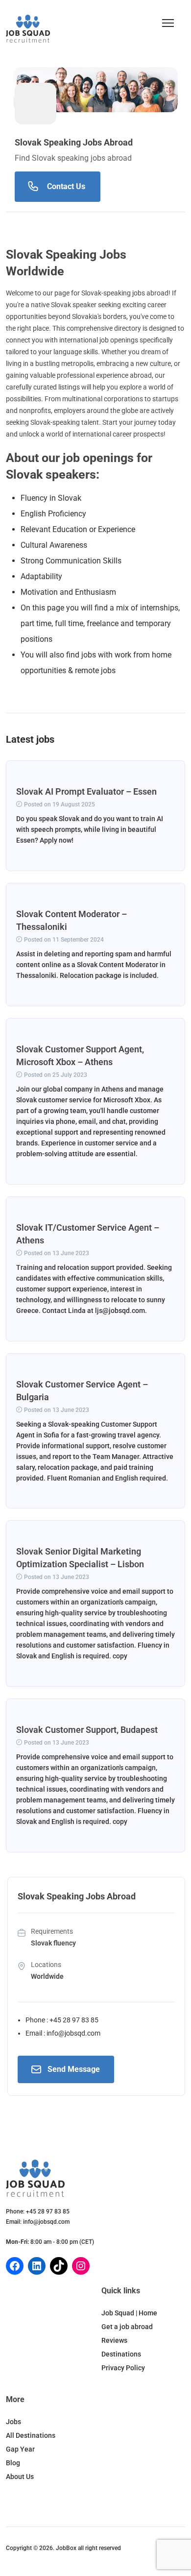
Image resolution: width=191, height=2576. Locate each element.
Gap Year (20, 2449)
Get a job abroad (127, 2327)
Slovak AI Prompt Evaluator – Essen (86, 791)
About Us (20, 2477)
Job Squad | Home (129, 2313)
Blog (13, 2463)
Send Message (74, 2069)
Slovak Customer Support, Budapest (87, 1730)
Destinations (121, 2354)
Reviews (114, 2340)
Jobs (13, 2422)
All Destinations (31, 2435)
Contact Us (66, 186)
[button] (168, 23)
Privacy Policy (123, 2368)
